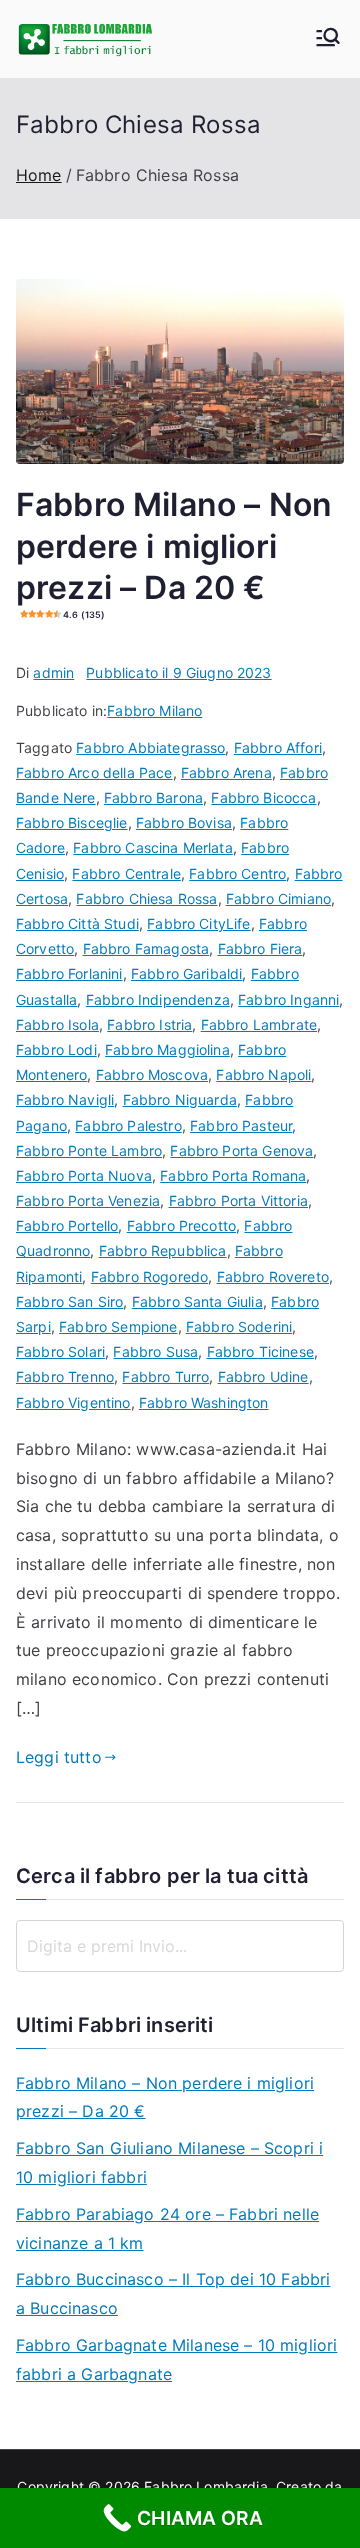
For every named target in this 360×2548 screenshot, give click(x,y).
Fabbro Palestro (128, 1125)
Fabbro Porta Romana (233, 1175)
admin (53, 672)
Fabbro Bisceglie (72, 822)
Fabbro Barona (153, 797)
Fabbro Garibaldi (187, 973)
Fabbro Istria (149, 1024)
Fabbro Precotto (181, 1225)
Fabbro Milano (154, 710)
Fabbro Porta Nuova (84, 1175)
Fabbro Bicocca (263, 797)
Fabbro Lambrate (259, 1024)
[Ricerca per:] (180, 1946)
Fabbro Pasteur (241, 1125)
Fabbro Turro (165, 1376)
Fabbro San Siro (69, 1301)
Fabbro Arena (226, 772)
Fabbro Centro (237, 873)
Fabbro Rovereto (273, 1276)
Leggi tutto (59, 1757)
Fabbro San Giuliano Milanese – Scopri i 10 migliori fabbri (169, 2162)
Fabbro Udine (263, 1376)
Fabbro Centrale (126, 873)
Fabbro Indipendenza (158, 999)
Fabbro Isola (57, 1024)
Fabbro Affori (278, 747)
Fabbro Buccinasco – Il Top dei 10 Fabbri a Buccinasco (173, 2293)
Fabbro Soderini (239, 1326)
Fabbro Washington (204, 1402)
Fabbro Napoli (263, 1074)
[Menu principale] (328, 39)
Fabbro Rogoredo (149, 1276)
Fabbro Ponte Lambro (89, 1150)
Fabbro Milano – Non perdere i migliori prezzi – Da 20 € (165, 2097)
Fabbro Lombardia (206, 2486)
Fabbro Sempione (118, 1326)
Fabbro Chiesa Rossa (146, 898)
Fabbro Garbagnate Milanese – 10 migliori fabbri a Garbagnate (176, 2359)
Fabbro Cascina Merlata (153, 847)
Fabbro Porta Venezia (88, 1200)
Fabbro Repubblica (163, 1250)
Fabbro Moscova (152, 1074)
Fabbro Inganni (288, 999)
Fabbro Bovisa (184, 822)
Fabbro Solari (60, 1351)
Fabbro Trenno (65, 1376)
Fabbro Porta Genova (241, 1150)
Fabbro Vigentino (73, 1402)
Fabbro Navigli (65, 1099)
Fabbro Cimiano (278, 898)
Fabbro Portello (67, 1225)
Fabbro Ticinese (260, 1351)
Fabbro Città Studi (77, 923)
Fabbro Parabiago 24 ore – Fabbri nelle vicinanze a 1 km (167, 2228)
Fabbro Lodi (56, 1049)
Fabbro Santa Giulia (197, 1301)
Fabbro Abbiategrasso (150, 747)
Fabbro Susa (155, 1351)
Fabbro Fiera (260, 948)
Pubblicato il (178, 672)
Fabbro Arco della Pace (94, 772)
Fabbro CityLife (198, 923)
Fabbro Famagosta (146, 948)
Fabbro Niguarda (180, 1099)
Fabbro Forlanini (69, 973)
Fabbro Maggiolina (167, 1049)
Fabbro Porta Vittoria (238, 1200)
